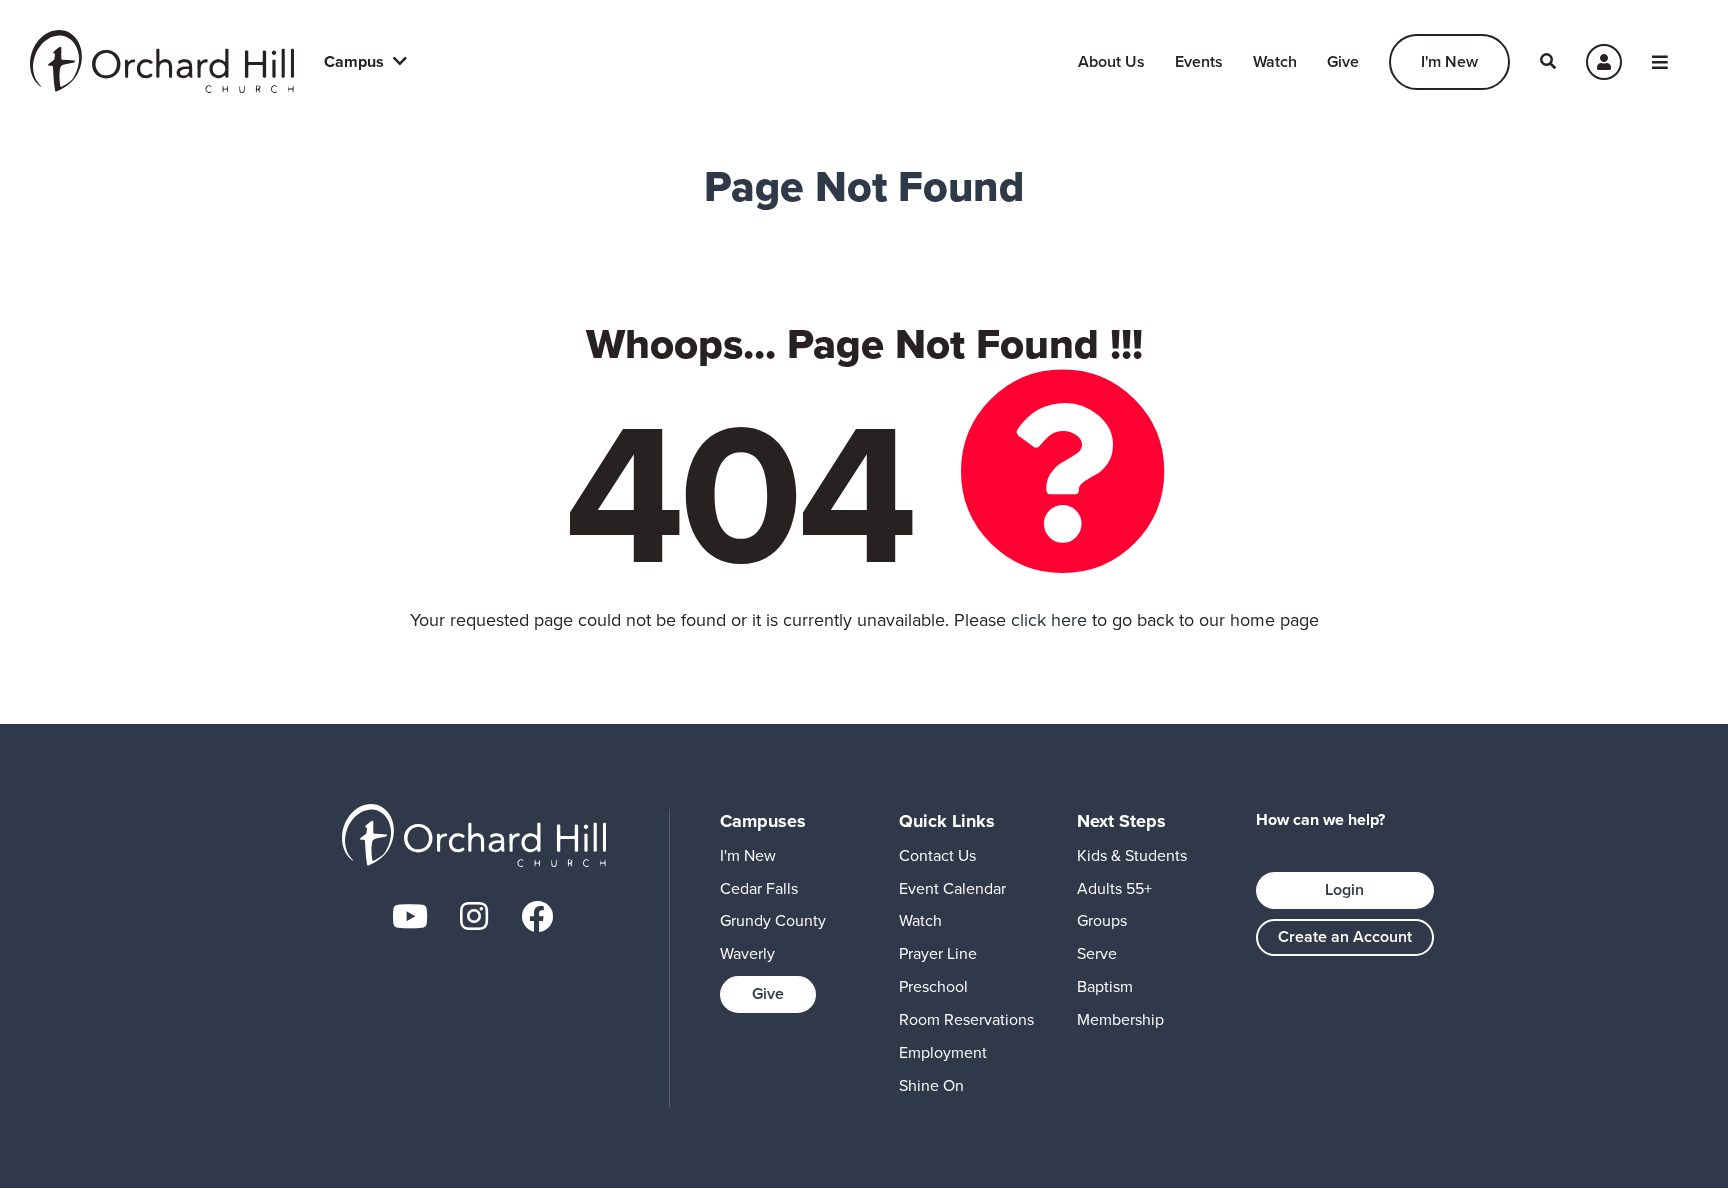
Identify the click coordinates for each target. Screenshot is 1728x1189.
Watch (1275, 61)
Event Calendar (952, 888)
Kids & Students (1132, 855)
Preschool (933, 986)
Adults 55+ (1114, 888)
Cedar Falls (759, 888)
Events (1199, 61)
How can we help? (1320, 820)
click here (1049, 620)
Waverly (747, 953)
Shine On (931, 1085)
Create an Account (1345, 936)
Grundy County (773, 920)
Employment (943, 1052)
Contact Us (937, 855)
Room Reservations (966, 1019)
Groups (1102, 920)
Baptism (1105, 986)
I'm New (1449, 61)
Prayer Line (938, 953)
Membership (1120, 1019)
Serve (1097, 953)
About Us (1111, 61)
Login (1344, 889)
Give (1343, 61)
